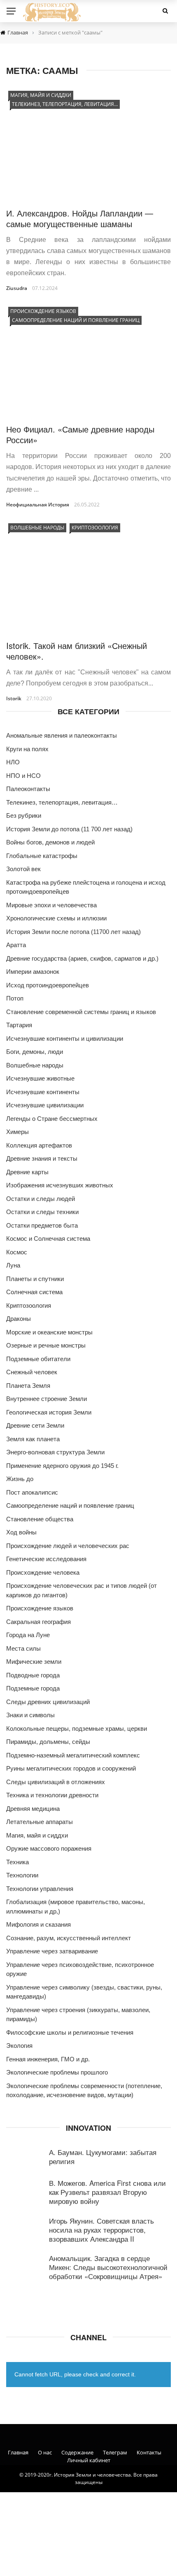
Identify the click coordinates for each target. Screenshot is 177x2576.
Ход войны (21, 1532)
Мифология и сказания (38, 1924)
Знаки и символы (30, 1715)
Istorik (14, 698)
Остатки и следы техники (42, 1212)
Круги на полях (27, 749)
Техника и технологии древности (52, 1795)
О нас (45, 2452)
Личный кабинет (89, 2460)
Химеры (17, 1132)
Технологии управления (40, 1889)
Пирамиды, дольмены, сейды (48, 1742)
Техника (17, 1862)
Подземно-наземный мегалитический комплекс (73, 1755)
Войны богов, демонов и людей (50, 842)
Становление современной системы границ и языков (81, 1012)
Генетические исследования (46, 1559)
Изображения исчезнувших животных (60, 1185)
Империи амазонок (33, 972)
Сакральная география (38, 1622)
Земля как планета (33, 1439)
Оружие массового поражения (49, 1848)
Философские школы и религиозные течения (70, 2032)
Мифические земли (34, 1662)
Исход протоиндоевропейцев (48, 985)
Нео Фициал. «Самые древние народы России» (80, 434)
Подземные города (33, 1688)
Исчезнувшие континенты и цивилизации (65, 1038)
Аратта (16, 945)
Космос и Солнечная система (48, 1239)
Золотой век (23, 869)
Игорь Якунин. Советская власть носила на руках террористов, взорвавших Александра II (101, 2230)
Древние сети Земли (35, 1425)
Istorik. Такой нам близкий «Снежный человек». (77, 651)
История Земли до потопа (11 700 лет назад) (69, 829)
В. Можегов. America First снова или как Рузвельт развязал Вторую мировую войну (107, 2192)
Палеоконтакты (28, 789)
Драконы (19, 1319)
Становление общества (40, 1519)
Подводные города (33, 1675)
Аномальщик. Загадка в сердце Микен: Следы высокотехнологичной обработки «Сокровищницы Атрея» (108, 2267)
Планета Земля (28, 1386)
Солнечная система (34, 1292)
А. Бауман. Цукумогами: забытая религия (103, 2156)
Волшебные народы (37, 528)
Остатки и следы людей (41, 1199)
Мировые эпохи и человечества (51, 905)
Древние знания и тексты (42, 1158)
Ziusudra (17, 288)
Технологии (22, 1875)
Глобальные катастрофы (42, 856)
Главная (18, 2452)
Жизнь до (20, 1479)
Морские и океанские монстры (49, 1332)
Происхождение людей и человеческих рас (68, 1546)
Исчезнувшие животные (40, 1078)
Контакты (149, 2452)
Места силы (23, 1648)
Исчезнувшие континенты (43, 1092)
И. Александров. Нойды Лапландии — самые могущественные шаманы (80, 218)
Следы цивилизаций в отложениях (56, 1782)
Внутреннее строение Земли (47, 1399)
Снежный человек (32, 1372)
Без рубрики (24, 815)
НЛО (13, 762)
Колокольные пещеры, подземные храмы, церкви (77, 1728)
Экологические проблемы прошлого (57, 2072)
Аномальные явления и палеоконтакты (62, 735)
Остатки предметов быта (42, 1225)
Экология (19, 2046)
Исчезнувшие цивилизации (45, 1105)
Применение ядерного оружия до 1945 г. (62, 1466)
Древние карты (27, 1172)
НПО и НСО (23, 776)
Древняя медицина (33, 1809)
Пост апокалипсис (32, 1492)
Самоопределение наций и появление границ (76, 320)
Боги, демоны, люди (35, 1052)
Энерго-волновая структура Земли (55, 1452)
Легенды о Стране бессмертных (52, 1119)
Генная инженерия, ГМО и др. (48, 2059)
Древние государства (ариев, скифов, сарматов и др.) (82, 958)
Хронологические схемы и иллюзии (56, 918)
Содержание (77, 2452)
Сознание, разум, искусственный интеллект (69, 1938)
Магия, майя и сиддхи (41, 95)
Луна (13, 1265)
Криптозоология (95, 528)
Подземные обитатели (38, 1359)
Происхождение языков (43, 311)
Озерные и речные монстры (46, 1345)
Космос (17, 1252)
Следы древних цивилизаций (48, 1702)
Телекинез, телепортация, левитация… (65, 104)
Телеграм (115, 2452)
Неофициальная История (38, 505)
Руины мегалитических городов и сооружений (71, 1768)
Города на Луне (28, 1635)
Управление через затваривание (52, 1951)
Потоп (15, 998)
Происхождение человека (43, 1572)
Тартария (19, 1025)
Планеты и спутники (35, 1279)
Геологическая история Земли (49, 1412)
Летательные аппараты (40, 1822)
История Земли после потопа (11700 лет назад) (73, 932)
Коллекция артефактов (39, 1145)
